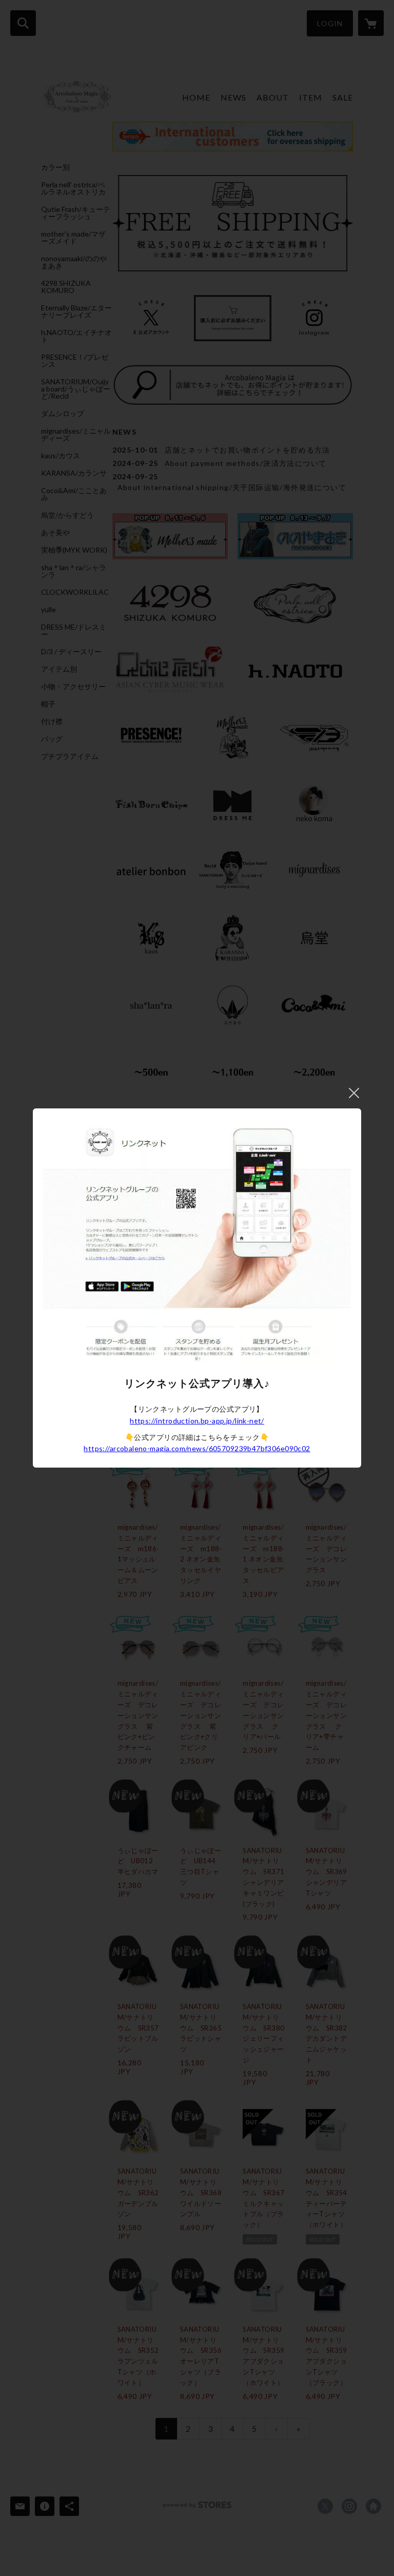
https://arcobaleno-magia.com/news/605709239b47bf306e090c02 (197, 1448)
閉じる (354, 1093)
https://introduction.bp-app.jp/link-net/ (197, 1421)
